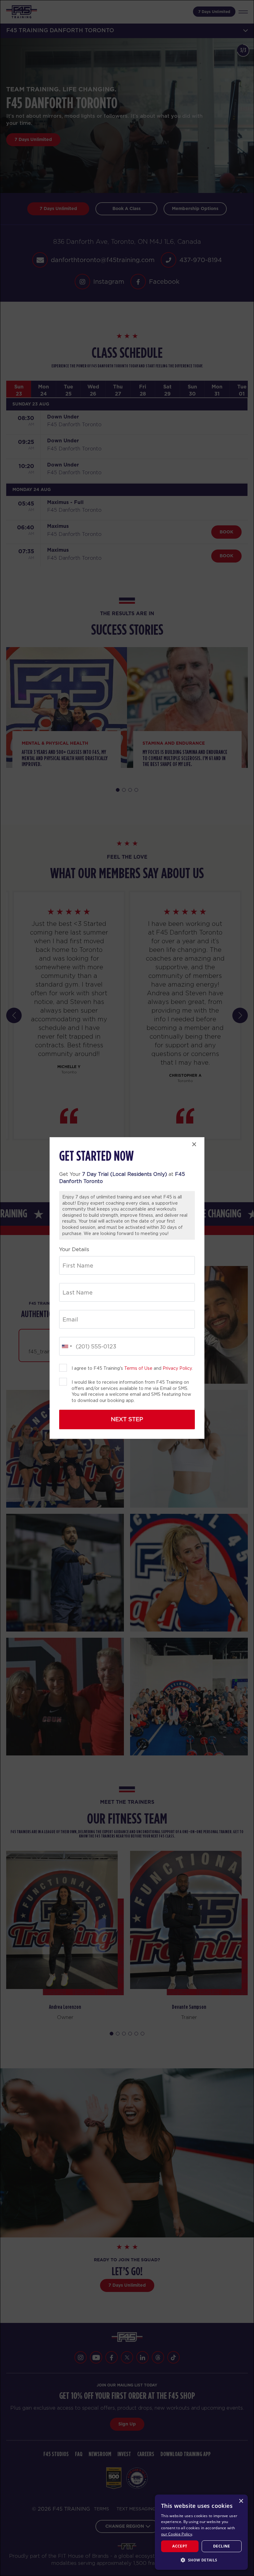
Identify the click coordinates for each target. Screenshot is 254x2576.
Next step (127, 1419)
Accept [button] (180, 2546)
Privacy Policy (177, 1368)
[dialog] (201, 2532)
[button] (201, 2560)
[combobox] (67, 1346)
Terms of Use (138, 1368)
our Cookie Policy (177, 2534)
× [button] (241, 2501)
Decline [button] (222, 2546)
